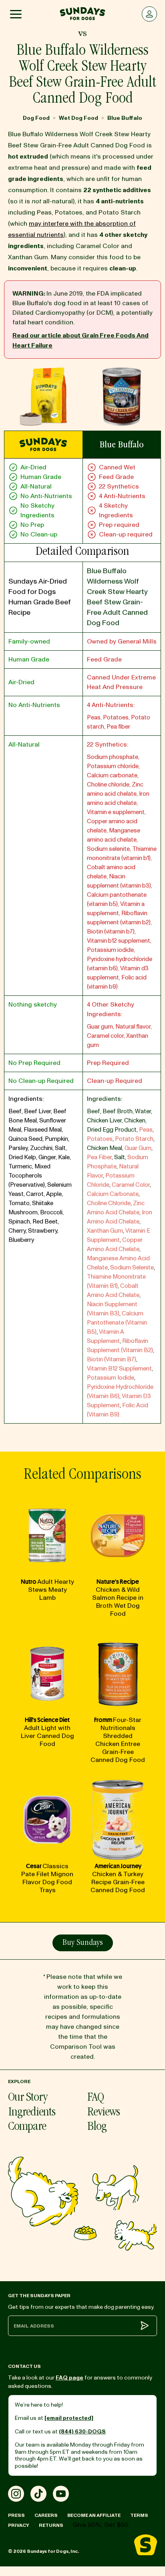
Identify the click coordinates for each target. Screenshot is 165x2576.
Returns (51, 2525)
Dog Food (36, 118)
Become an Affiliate (94, 2515)
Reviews (104, 2113)
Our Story (28, 2098)
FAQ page (69, 2378)
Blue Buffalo (125, 118)
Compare (27, 2127)
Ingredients (32, 2113)
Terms (139, 2515)
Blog (97, 2127)
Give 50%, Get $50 (101, 2525)
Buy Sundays (83, 1943)
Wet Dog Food (78, 118)
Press (16, 2515)
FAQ (96, 2098)
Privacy (19, 2525)
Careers (46, 2515)
